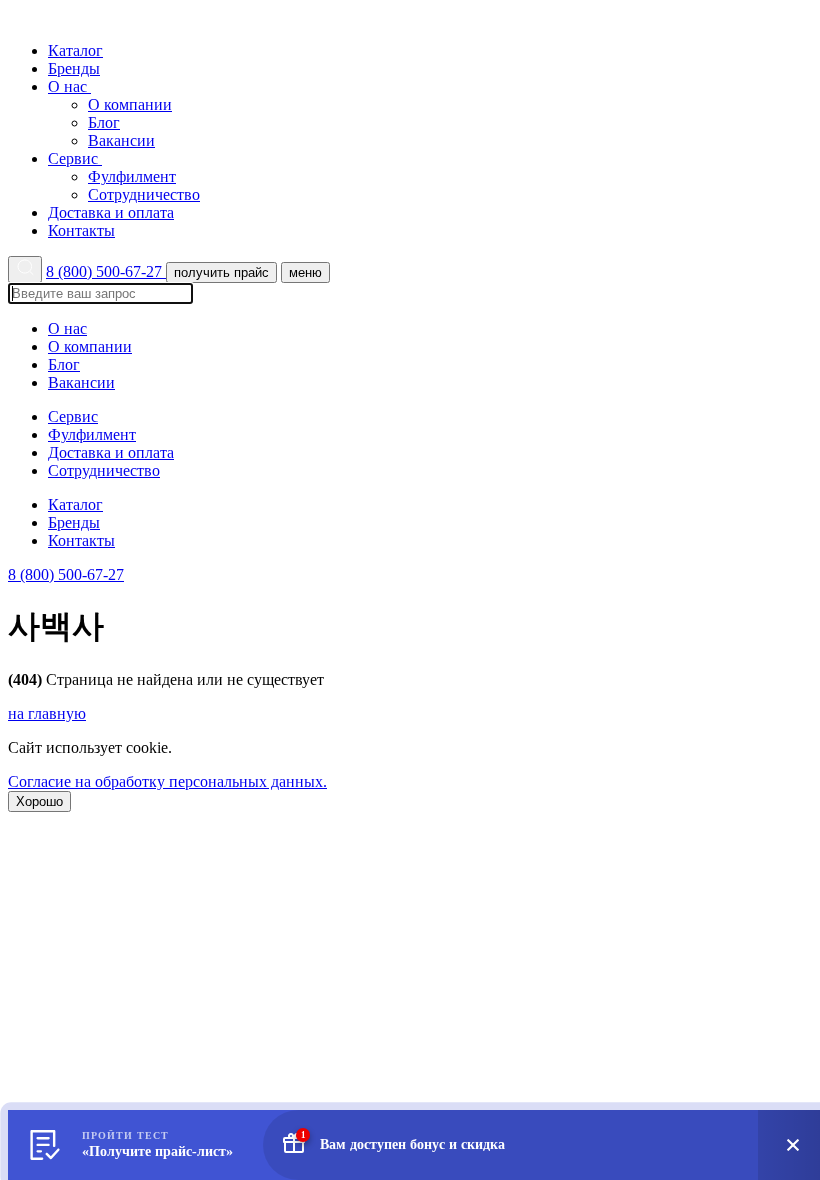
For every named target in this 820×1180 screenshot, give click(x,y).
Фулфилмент (132, 176)
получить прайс (221, 272)
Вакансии (121, 140)
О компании (130, 104)
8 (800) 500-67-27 (106, 271)
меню (305, 272)
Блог (104, 122)
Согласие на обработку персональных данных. (167, 781)
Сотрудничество (144, 194)
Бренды (74, 68)
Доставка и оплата (111, 212)
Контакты (81, 230)
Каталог (75, 50)
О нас (69, 86)
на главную (47, 713)
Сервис (75, 158)
